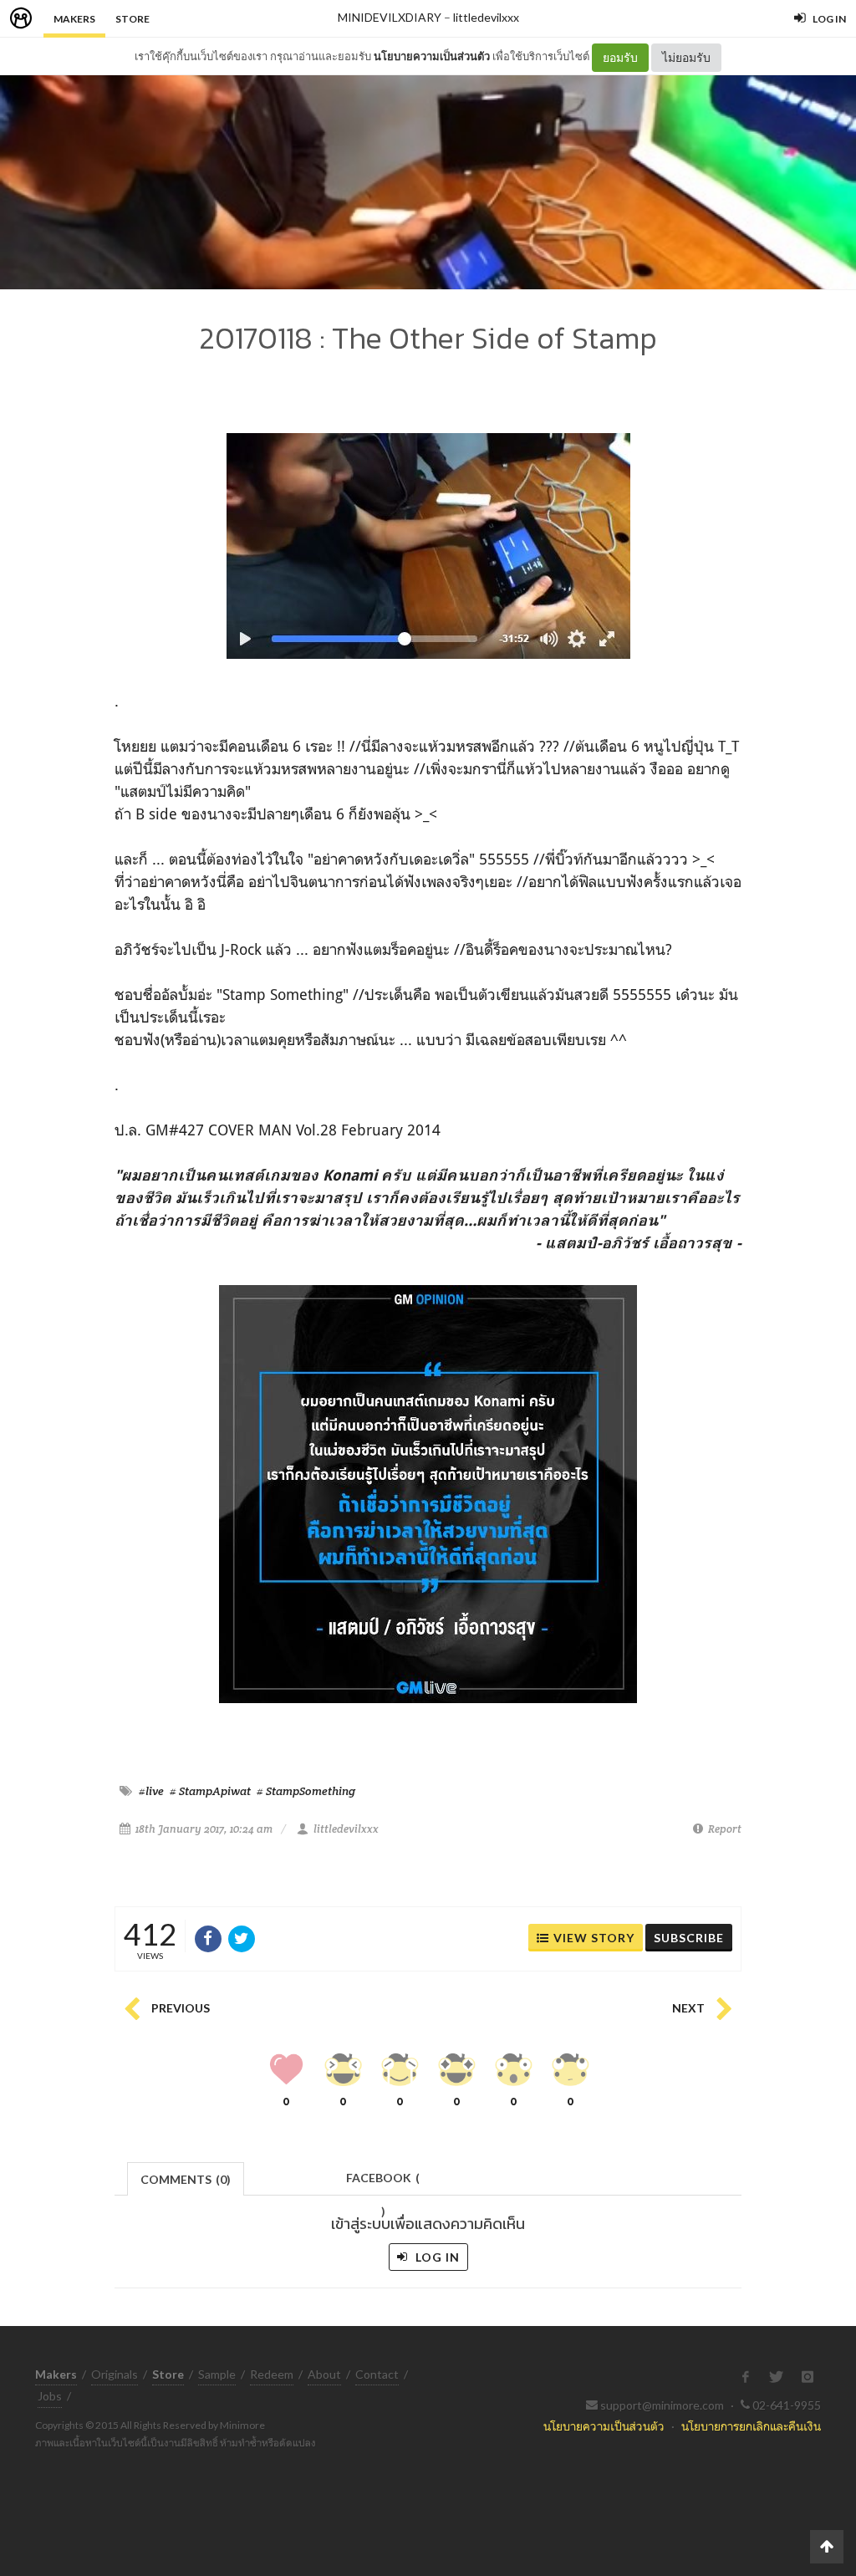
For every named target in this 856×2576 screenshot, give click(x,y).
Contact (377, 2374)
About (324, 2374)
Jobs (50, 2396)
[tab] (186, 2178)
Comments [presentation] (186, 2179)
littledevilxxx (486, 17)
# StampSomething (306, 1791)
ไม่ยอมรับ (686, 57)
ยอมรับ (620, 57)
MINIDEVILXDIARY (390, 17)
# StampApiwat (210, 1791)
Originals (115, 2374)
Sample (217, 2374)
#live (151, 1791)
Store (132, 19)
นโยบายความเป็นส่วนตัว (432, 56)
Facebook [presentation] (383, 2183)
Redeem (272, 2374)
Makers (74, 19)
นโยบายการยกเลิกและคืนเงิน (751, 2426)
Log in (436, 2257)
